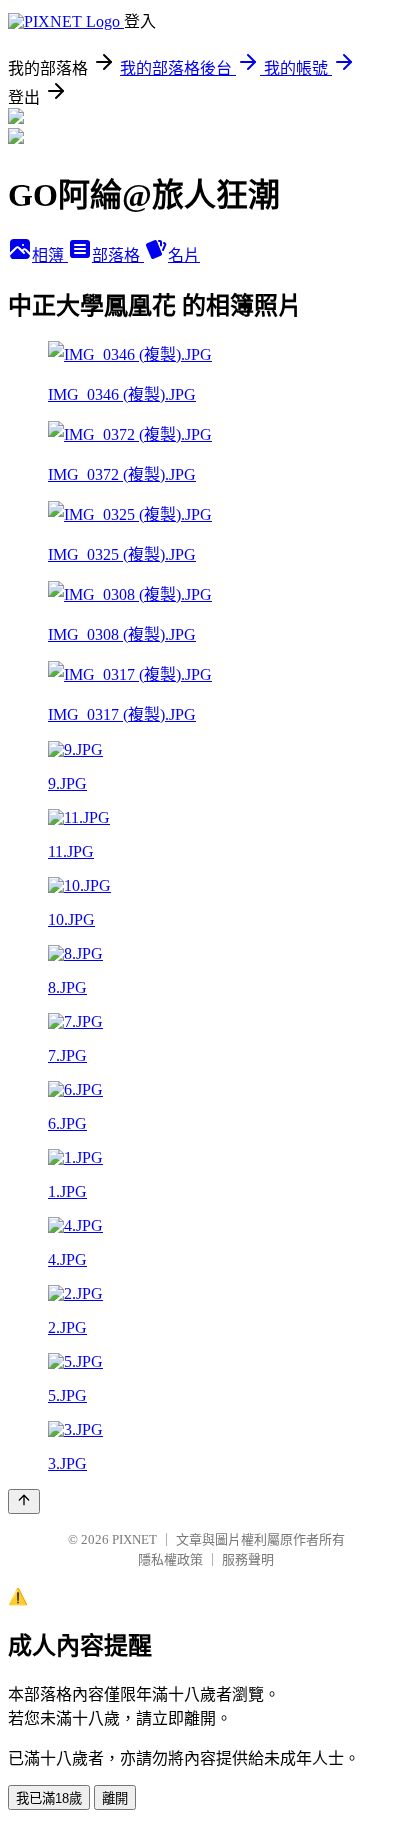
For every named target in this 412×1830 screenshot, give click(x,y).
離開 (115, 1798)
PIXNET (134, 1539)
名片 (184, 255)
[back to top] (24, 1501)
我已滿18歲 (49, 1798)
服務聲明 (248, 1559)
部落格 (118, 255)
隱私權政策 (170, 1559)
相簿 (50, 255)
